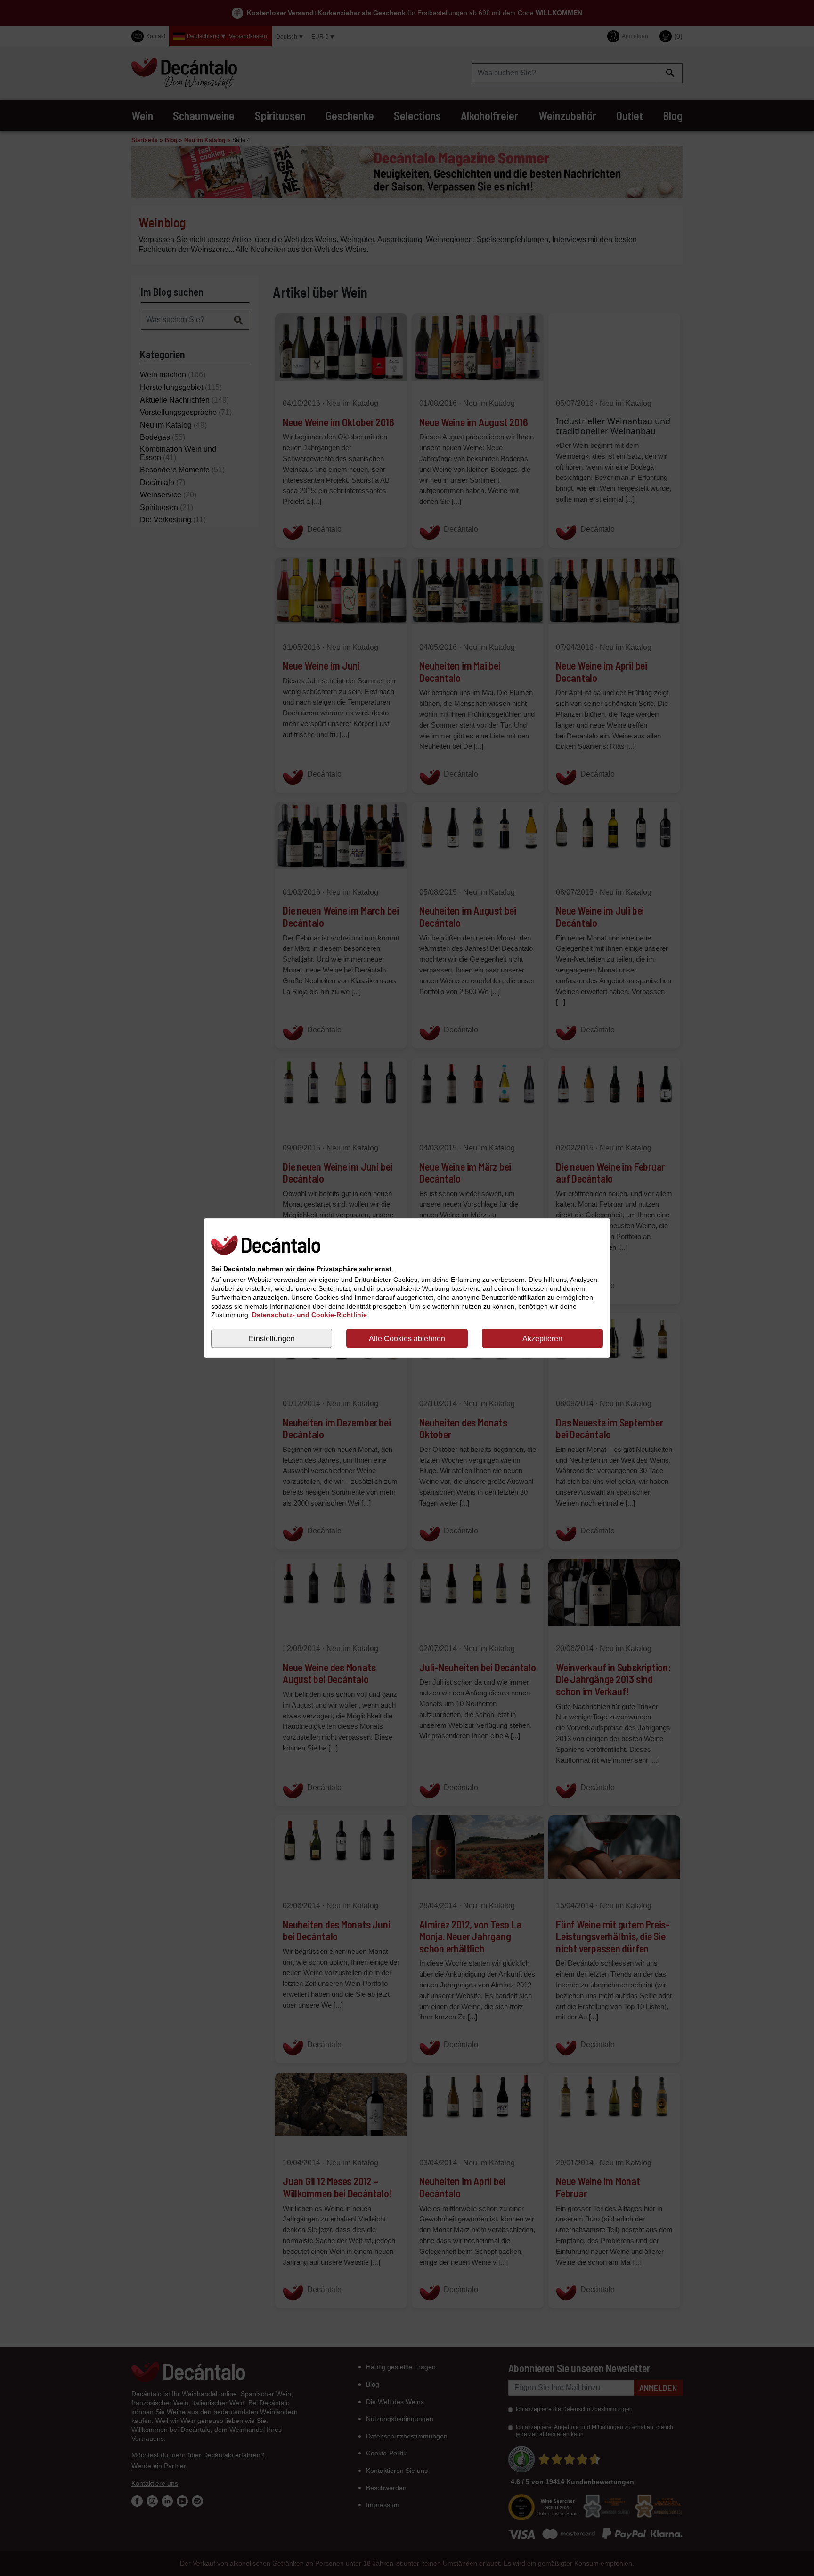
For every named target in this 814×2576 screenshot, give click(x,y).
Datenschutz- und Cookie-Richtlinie (309, 1315)
